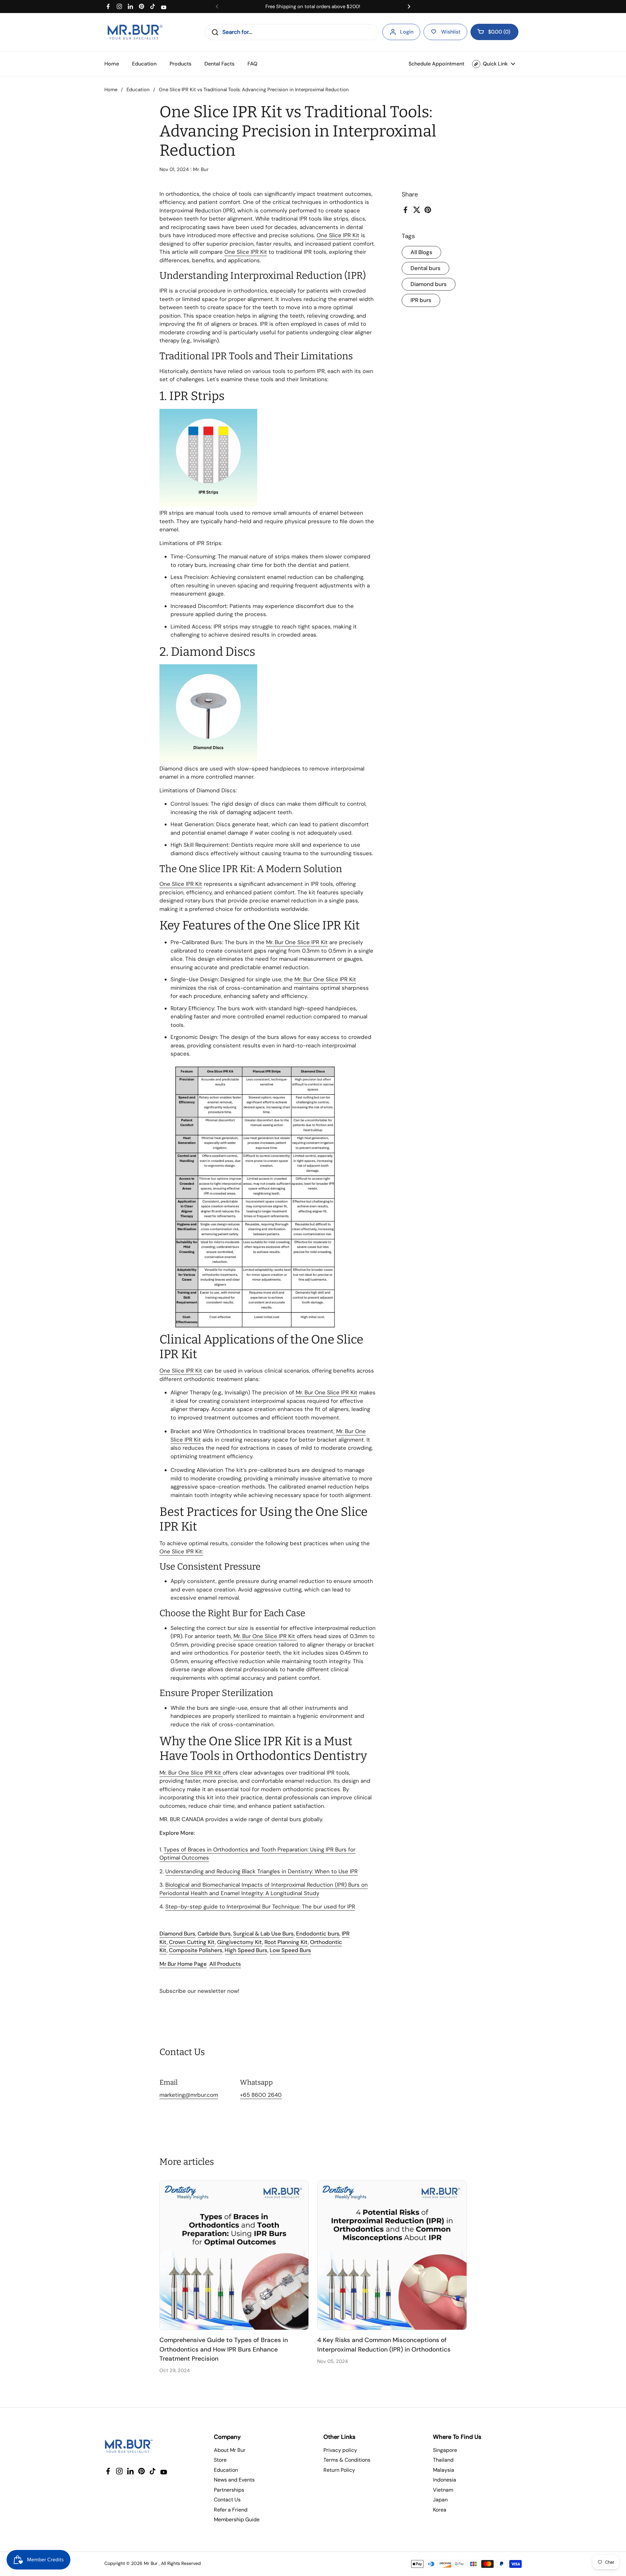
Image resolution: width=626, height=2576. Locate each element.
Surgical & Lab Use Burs (263, 1934)
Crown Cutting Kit (192, 1942)
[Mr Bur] (135, 32)
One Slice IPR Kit (338, 235)
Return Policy (339, 2470)
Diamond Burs (177, 1934)
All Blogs (421, 252)
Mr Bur (151, 2563)
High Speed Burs (246, 1950)
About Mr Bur (230, 2450)
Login (407, 32)
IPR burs (421, 300)
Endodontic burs (318, 1934)
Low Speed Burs (290, 1950)
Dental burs (425, 268)
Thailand (443, 2460)
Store (220, 2460)
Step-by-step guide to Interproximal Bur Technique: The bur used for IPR (260, 1907)
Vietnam (443, 2490)
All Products (225, 1964)
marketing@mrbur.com (189, 2095)
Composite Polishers (196, 1950)
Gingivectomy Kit (240, 1942)
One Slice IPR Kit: (181, 1551)
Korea (440, 2510)
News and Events (234, 2480)
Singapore (445, 2450)
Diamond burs (429, 284)
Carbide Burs (214, 1934)
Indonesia (445, 2480)
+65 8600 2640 (261, 2095)
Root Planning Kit (286, 1942)
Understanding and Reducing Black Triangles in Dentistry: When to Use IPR (261, 1871)
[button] (494, 32)
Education (138, 90)
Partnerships (229, 2490)
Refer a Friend (231, 2510)
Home (111, 90)
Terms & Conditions (347, 2460)
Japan (440, 2500)
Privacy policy (340, 2450)
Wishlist (451, 32)
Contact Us (227, 2500)
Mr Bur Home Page (183, 1964)
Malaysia (444, 2470)
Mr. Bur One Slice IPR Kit (265, 1636)
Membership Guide (237, 2519)
